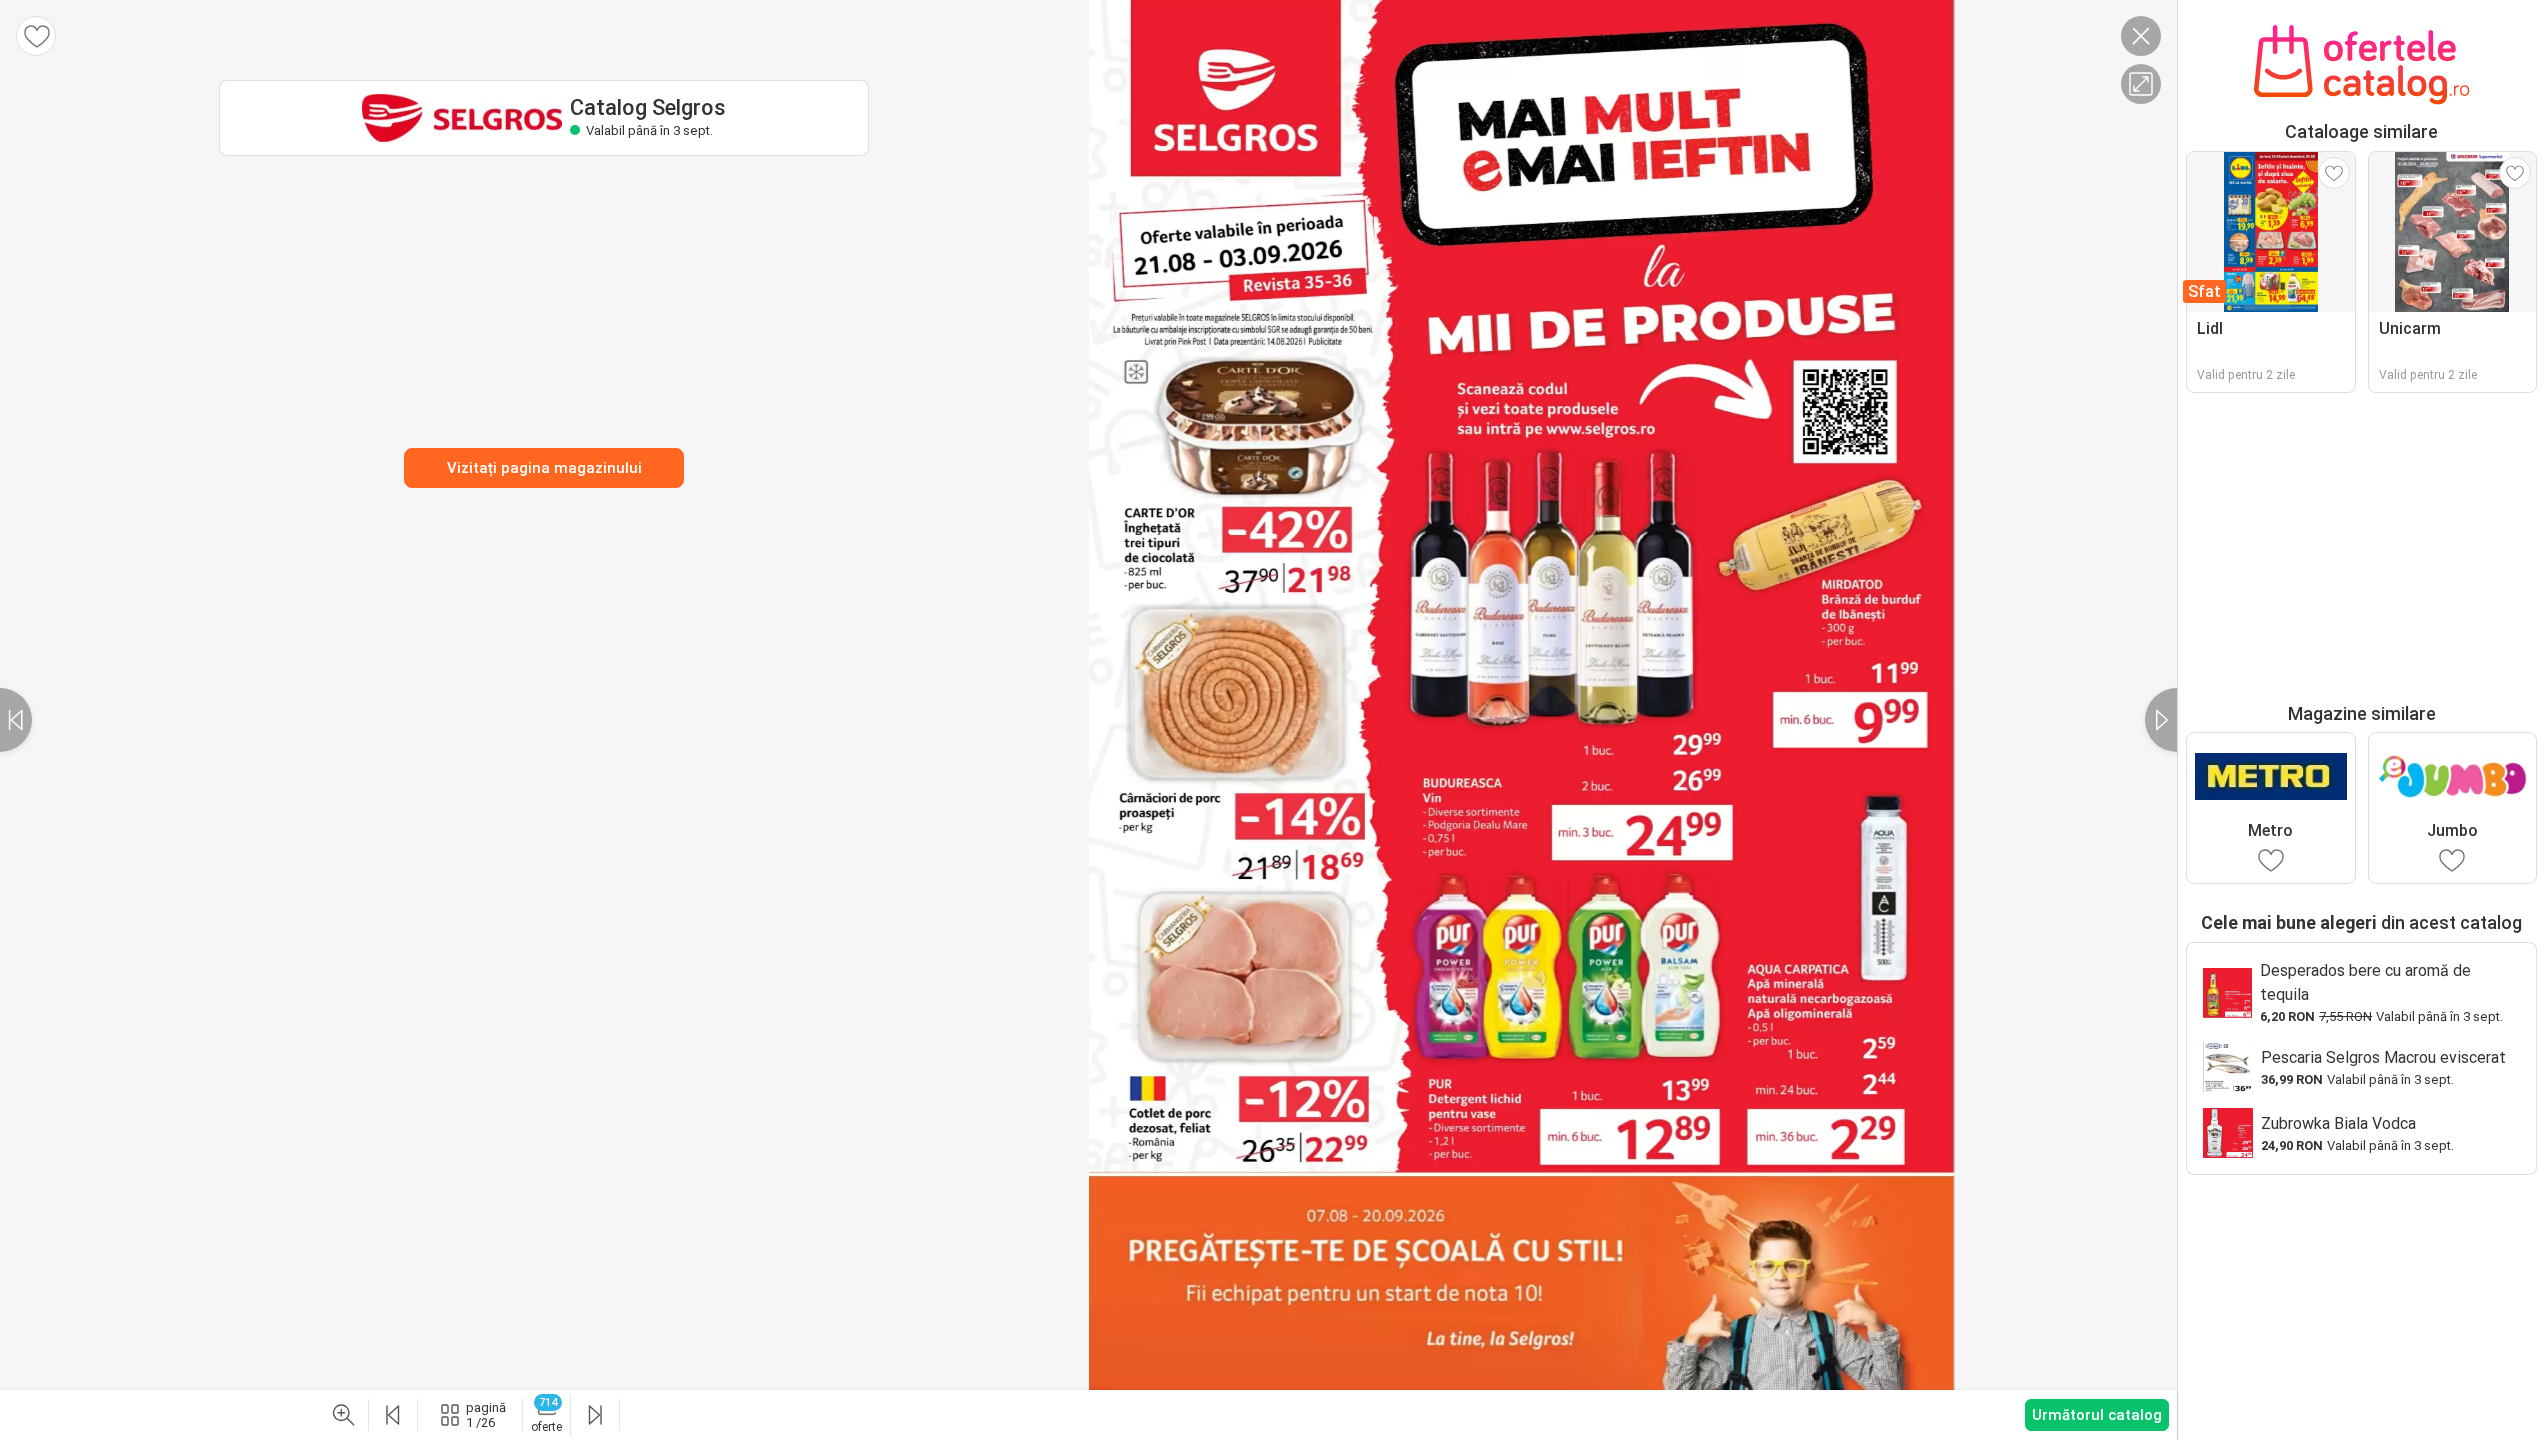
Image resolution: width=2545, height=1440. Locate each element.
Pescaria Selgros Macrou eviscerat (2383, 1057)
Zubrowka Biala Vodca (2338, 1123)
